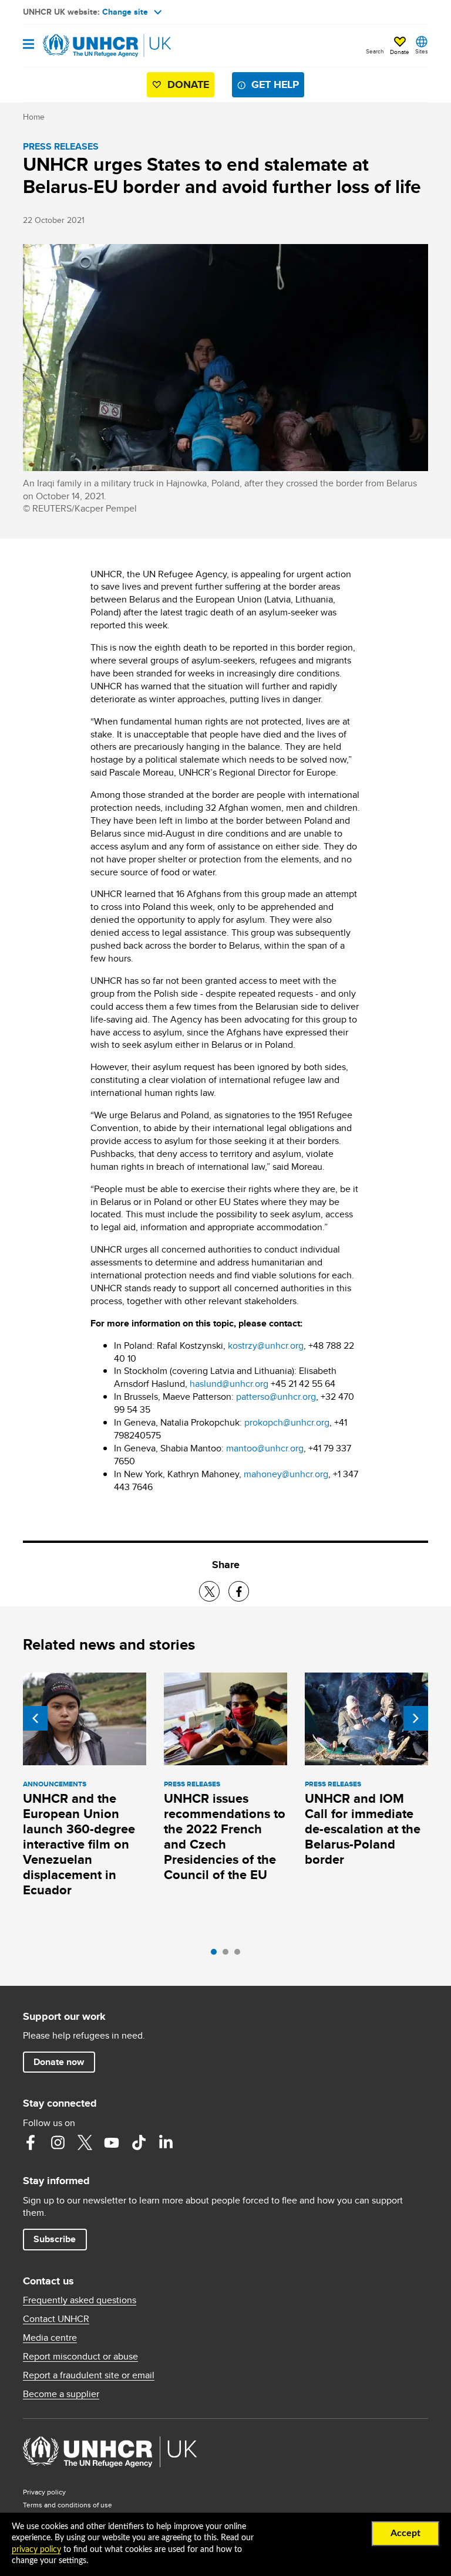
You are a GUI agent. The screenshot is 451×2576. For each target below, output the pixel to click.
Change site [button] (125, 12)
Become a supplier (61, 2394)
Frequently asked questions (80, 2300)
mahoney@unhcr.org (286, 1474)
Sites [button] (422, 51)
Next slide (416, 1718)
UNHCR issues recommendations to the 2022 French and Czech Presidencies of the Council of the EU (225, 1837)
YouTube (112, 2142)
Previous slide (35, 1718)
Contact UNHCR (56, 2319)
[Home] (83, 46)
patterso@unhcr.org (276, 1397)
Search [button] (375, 51)
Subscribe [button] (55, 2239)
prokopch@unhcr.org (287, 1422)
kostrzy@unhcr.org (266, 1345)
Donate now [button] (59, 2062)
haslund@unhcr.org (229, 1384)
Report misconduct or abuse (80, 2357)
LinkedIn (166, 2142)
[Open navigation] (28, 45)
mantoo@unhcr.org (265, 1448)
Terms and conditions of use (68, 2505)
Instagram (58, 2142)
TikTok (139, 2142)
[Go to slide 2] (228, 1955)
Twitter (85, 2142)
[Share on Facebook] (239, 1591)
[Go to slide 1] (217, 1955)
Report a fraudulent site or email (89, 2375)
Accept (405, 2533)
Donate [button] (400, 52)
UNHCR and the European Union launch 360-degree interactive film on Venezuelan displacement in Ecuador (79, 1844)
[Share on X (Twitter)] (209, 1591)
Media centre (50, 2338)
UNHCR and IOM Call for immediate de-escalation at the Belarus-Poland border (363, 1829)
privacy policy (36, 2550)
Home (34, 117)
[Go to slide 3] (240, 1955)
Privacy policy (44, 2492)
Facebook (31, 2142)
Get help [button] (275, 84)
